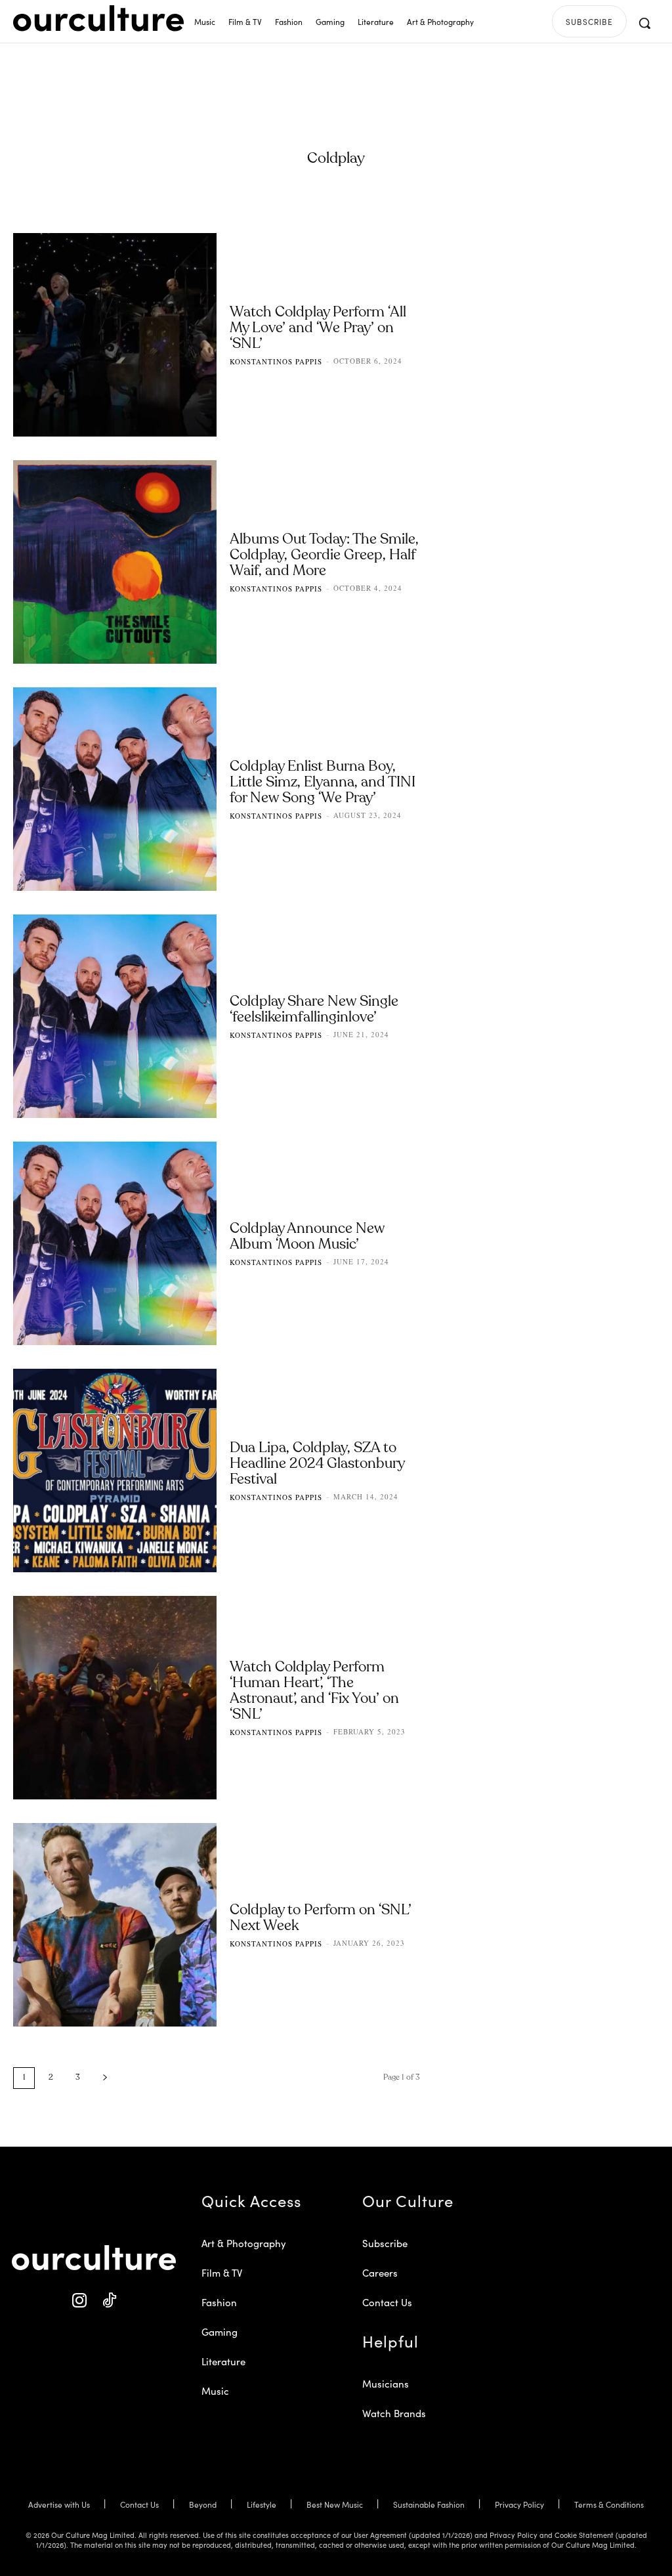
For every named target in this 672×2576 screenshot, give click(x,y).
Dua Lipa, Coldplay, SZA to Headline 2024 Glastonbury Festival (317, 1464)
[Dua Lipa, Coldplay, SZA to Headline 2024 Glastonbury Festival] (115, 1470)
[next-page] (105, 2078)
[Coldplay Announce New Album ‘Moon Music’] (115, 1243)
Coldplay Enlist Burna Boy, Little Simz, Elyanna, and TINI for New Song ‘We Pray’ (323, 783)
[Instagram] (79, 2301)
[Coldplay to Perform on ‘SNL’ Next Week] (115, 1925)
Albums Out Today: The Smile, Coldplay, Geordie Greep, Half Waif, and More (324, 555)
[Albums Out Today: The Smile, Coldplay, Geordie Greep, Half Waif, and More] (115, 562)
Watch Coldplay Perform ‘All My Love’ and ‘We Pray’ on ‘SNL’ (318, 328)
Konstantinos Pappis (276, 361)
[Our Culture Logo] (98, 18)
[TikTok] (109, 2301)
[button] (644, 23)
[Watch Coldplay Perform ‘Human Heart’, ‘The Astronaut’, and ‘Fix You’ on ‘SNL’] (115, 1698)
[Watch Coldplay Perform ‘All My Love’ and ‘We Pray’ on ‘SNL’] (115, 335)
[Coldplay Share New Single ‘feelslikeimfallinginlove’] (115, 1016)
